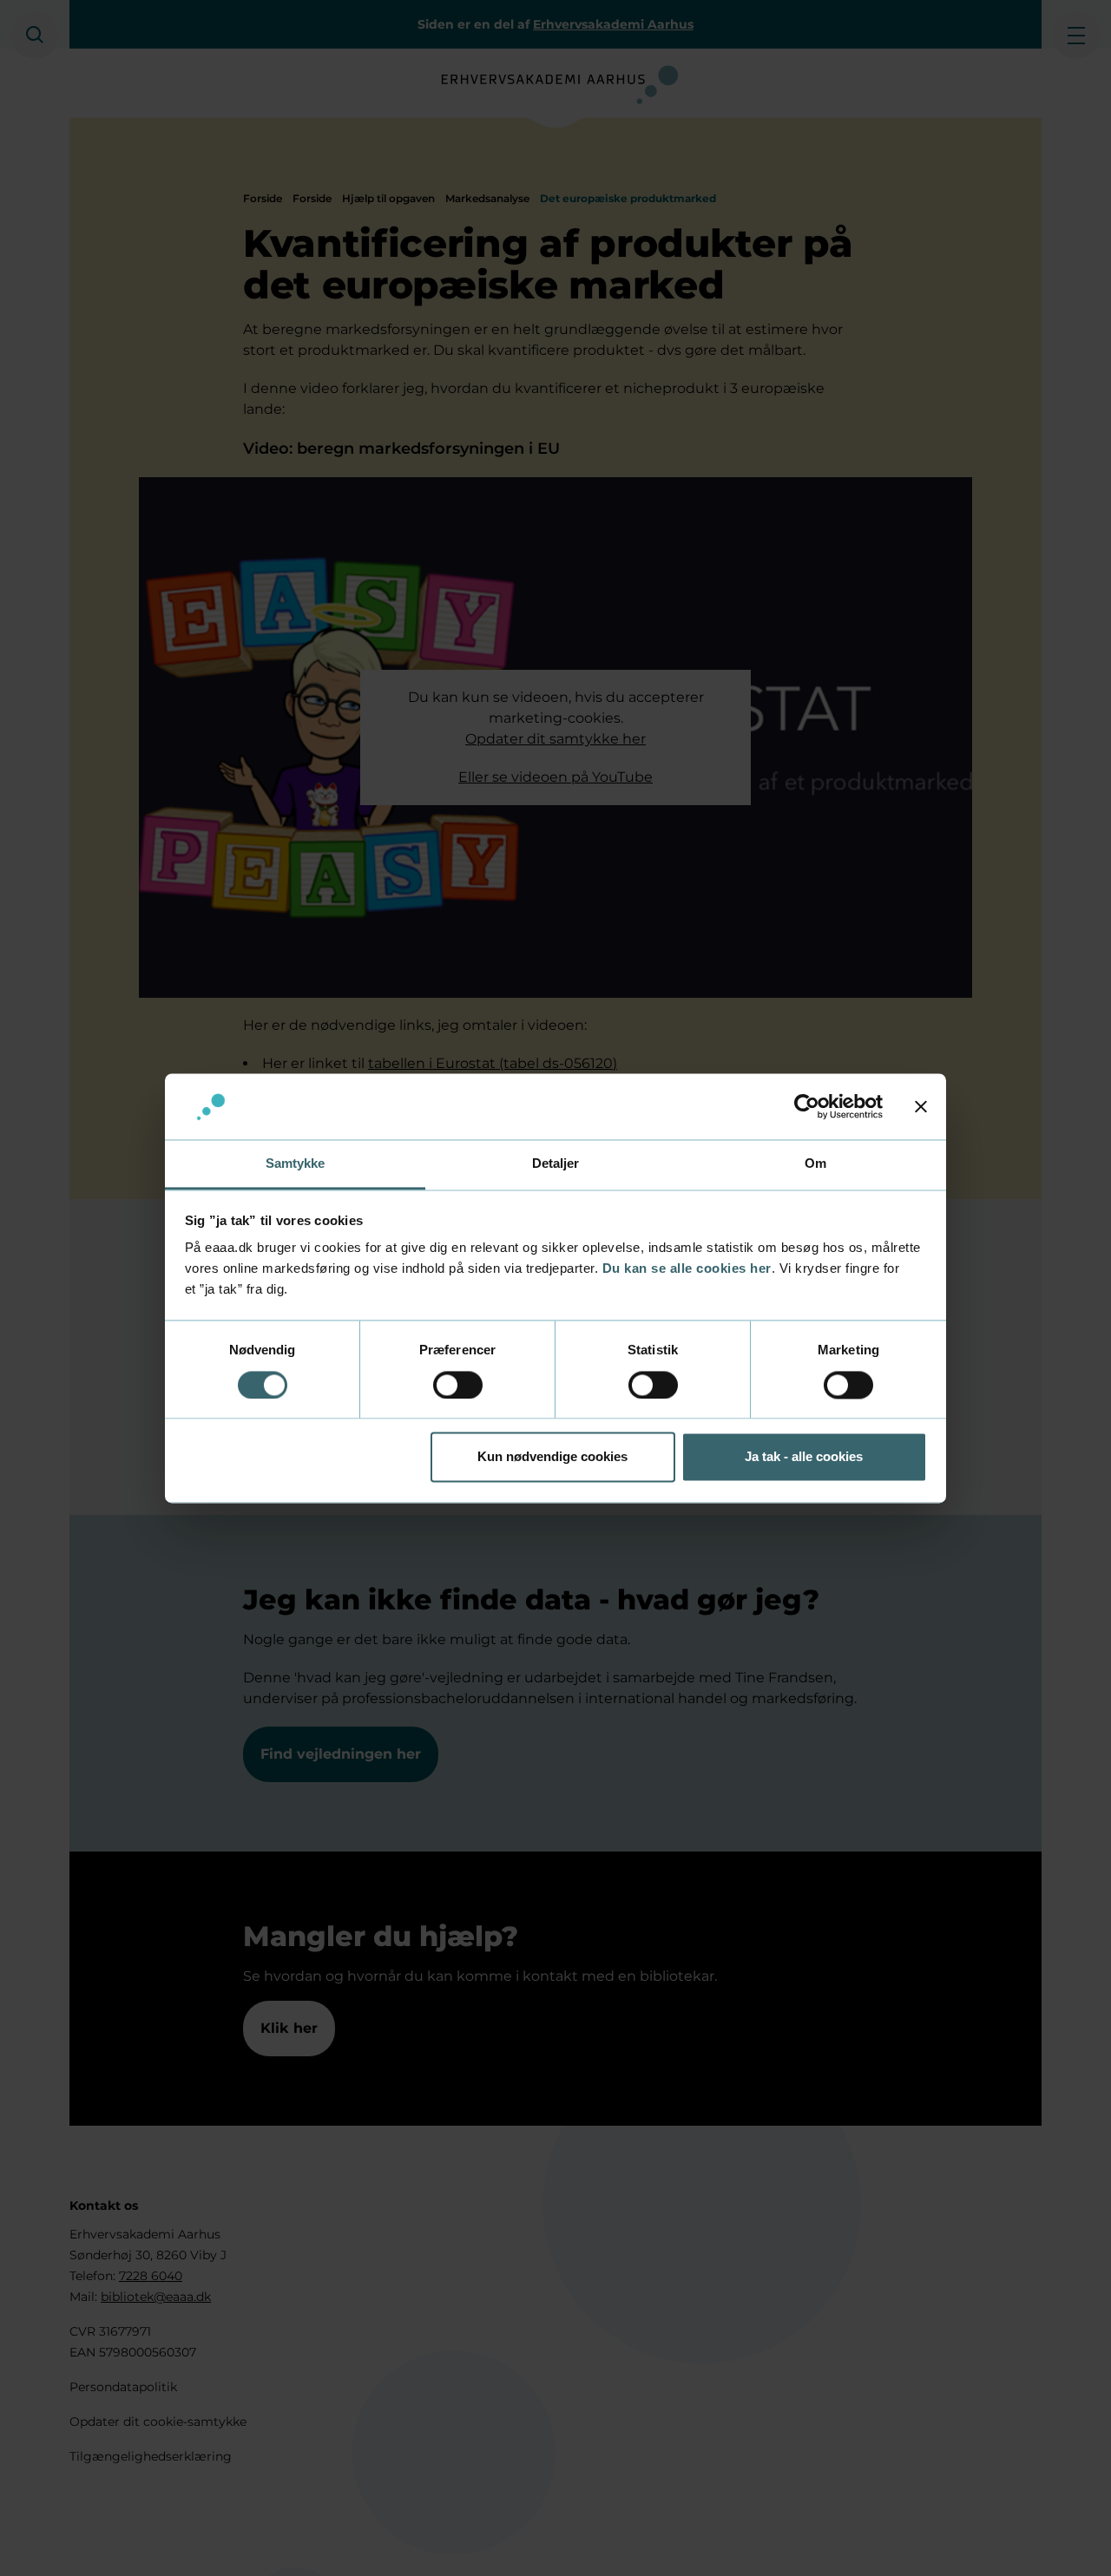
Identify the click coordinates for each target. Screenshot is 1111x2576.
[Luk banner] (921, 1106)
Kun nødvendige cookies (552, 1457)
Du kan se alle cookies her (687, 1269)
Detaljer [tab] (556, 1164)
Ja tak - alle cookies (804, 1457)
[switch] (458, 1385)
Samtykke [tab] (296, 1164)
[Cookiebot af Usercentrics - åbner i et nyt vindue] (807, 1106)
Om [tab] (815, 1164)
